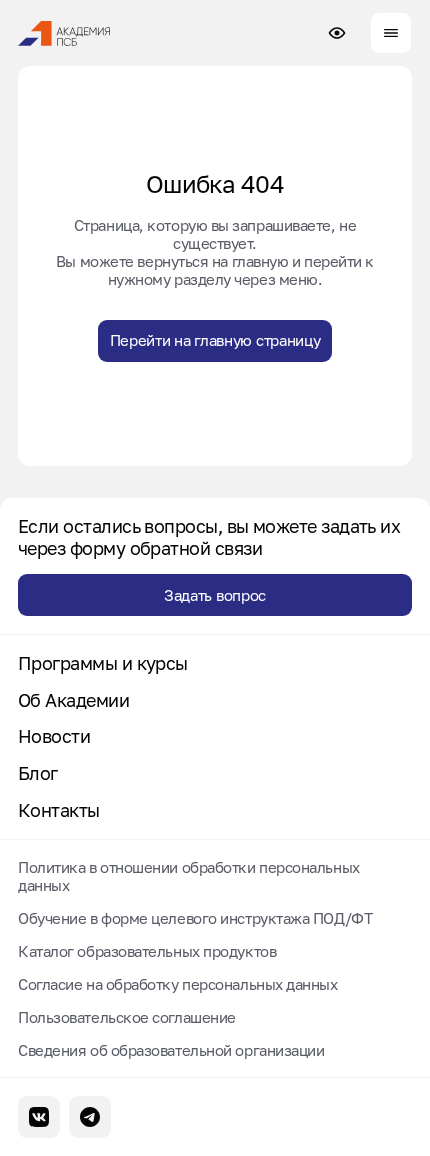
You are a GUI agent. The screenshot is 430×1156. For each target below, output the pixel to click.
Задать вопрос (215, 595)
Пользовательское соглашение (127, 1017)
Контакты (59, 810)
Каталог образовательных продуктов (147, 951)
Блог (38, 773)
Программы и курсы (103, 663)
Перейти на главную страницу (215, 340)
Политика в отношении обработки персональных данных (189, 876)
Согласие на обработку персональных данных (178, 984)
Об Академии (73, 700)
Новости (54, 736)
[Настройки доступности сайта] (337, 33)
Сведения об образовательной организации (171, 1050)
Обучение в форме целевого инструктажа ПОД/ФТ (195, 918)
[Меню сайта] (391, 33)
